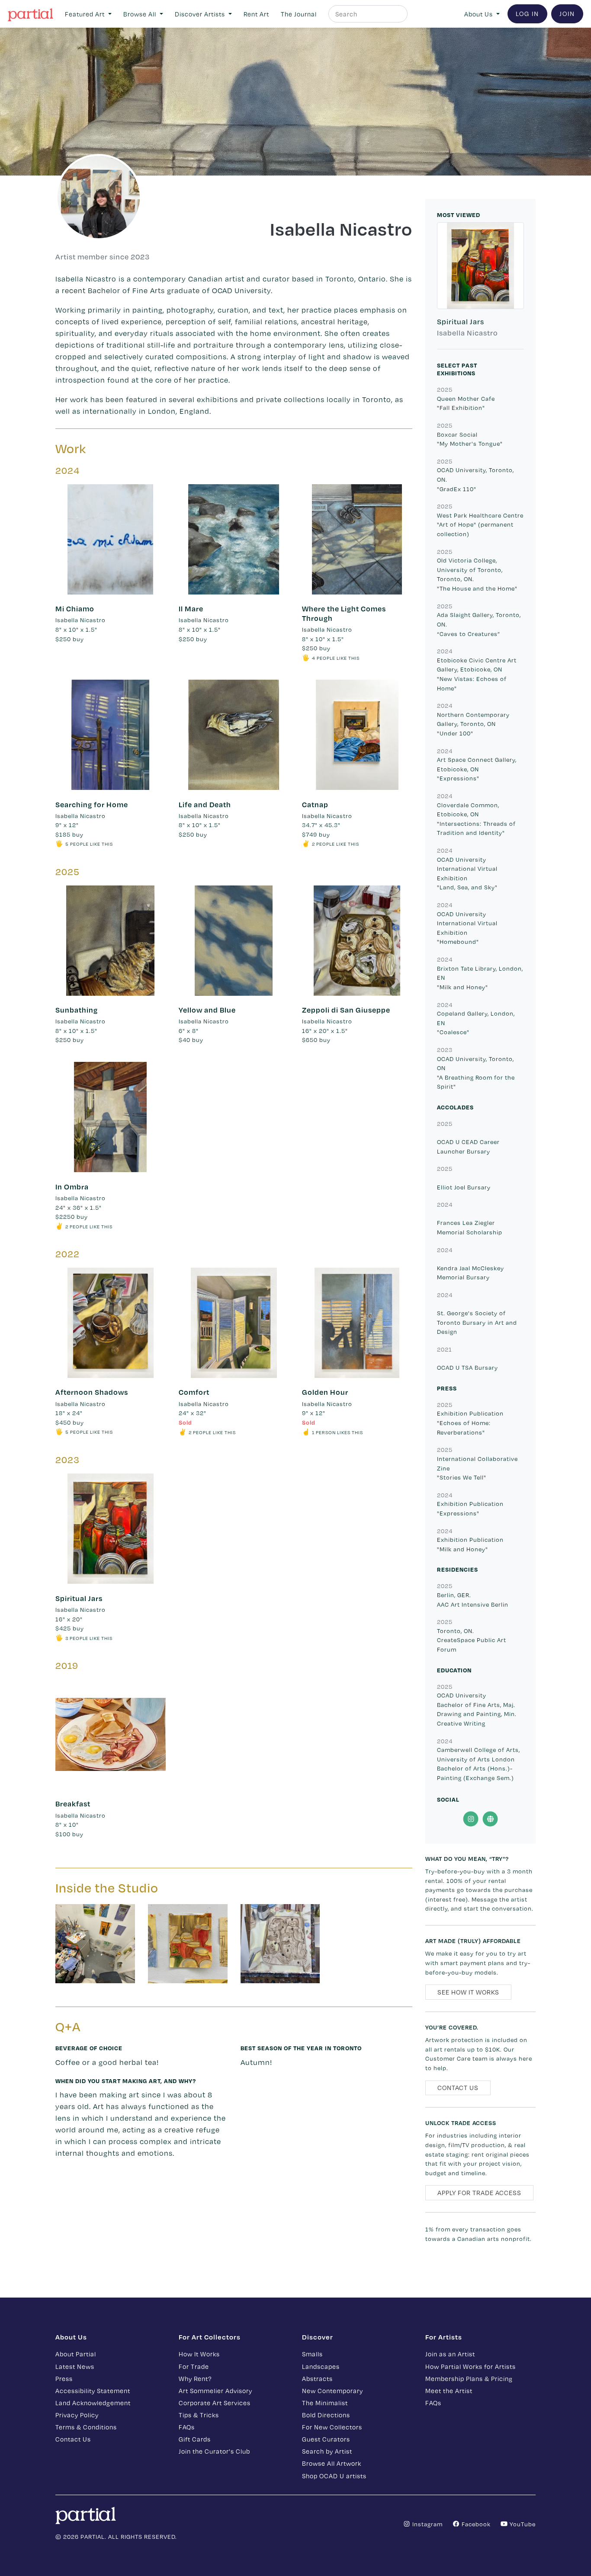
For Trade (194, 2366)
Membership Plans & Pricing (469, 2378)
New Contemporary (332, 2391)
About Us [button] (479, 14)
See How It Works (468, 1992)
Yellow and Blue (207, 1010)
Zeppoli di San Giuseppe (346, 1010)
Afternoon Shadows (92, 1392)
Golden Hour (325, 1392)
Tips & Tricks (199, 2415)
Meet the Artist (449, 2391)
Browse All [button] (141, 14)
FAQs (187, 2427)
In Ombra (72, 1187)
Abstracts (317, 2378)
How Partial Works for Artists (471, 2366)
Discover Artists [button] (201, 14)
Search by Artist (327, 2451)
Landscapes (321, 2366)
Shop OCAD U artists (334, 2476)
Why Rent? (195, 2378)
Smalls (312, 2354)
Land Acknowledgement (93, 2403)
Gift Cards (195, 2439)
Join (567, 13)
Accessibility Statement (93, 2391)
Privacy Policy (77, 2415)
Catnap (315, 804)
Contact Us (458, 2087)
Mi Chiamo (75, 609)
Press (64, 2378)
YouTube (522, 2524)
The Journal (299, 14)
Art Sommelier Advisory (215, 2391)
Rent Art (256, 14)
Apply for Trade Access (479, 2192)
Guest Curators (326, 2439)
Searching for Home (92, 804)
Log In (527, 13)
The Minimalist (325, 2403)
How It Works (199, 2354)
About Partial (76, 2354)
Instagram (427, 2524)
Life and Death (205, 804)
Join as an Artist (450, 2354)
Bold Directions (326, 2415)
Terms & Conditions (86, 2427)
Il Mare (191, 609)
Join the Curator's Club (214, 2451)
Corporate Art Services (215, 2403)
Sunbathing (77, 1010)
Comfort (194, 1392)
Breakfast (73, 1804)
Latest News (75, 2366)
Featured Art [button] (86, 14)
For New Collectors (332, 2427)
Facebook (475, 2524)
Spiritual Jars (79, 1598)
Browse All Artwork (332, 2463)
